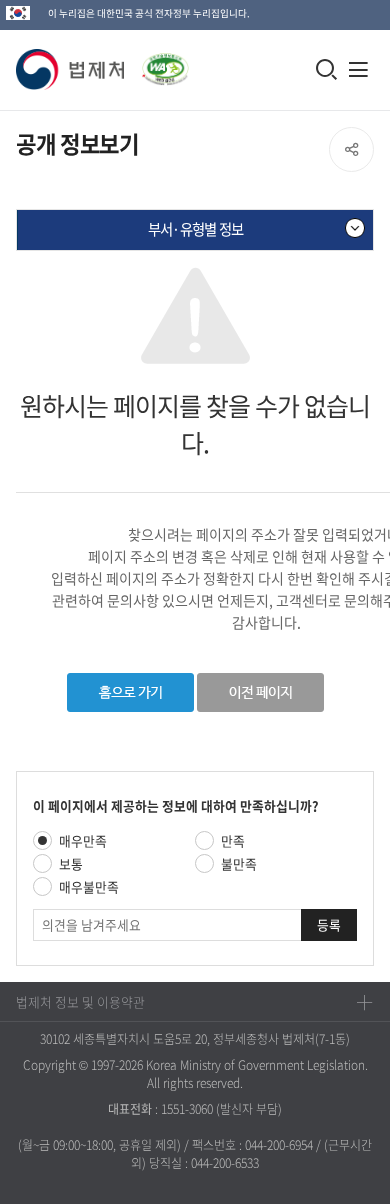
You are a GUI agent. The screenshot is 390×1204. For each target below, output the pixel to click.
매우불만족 (89, 886)
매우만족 (83, 840)
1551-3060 (187, 1109)
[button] (71, 69)
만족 (233, 840)
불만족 (239, 863)
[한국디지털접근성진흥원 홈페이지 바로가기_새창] (157, 63)
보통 (71, 863)
